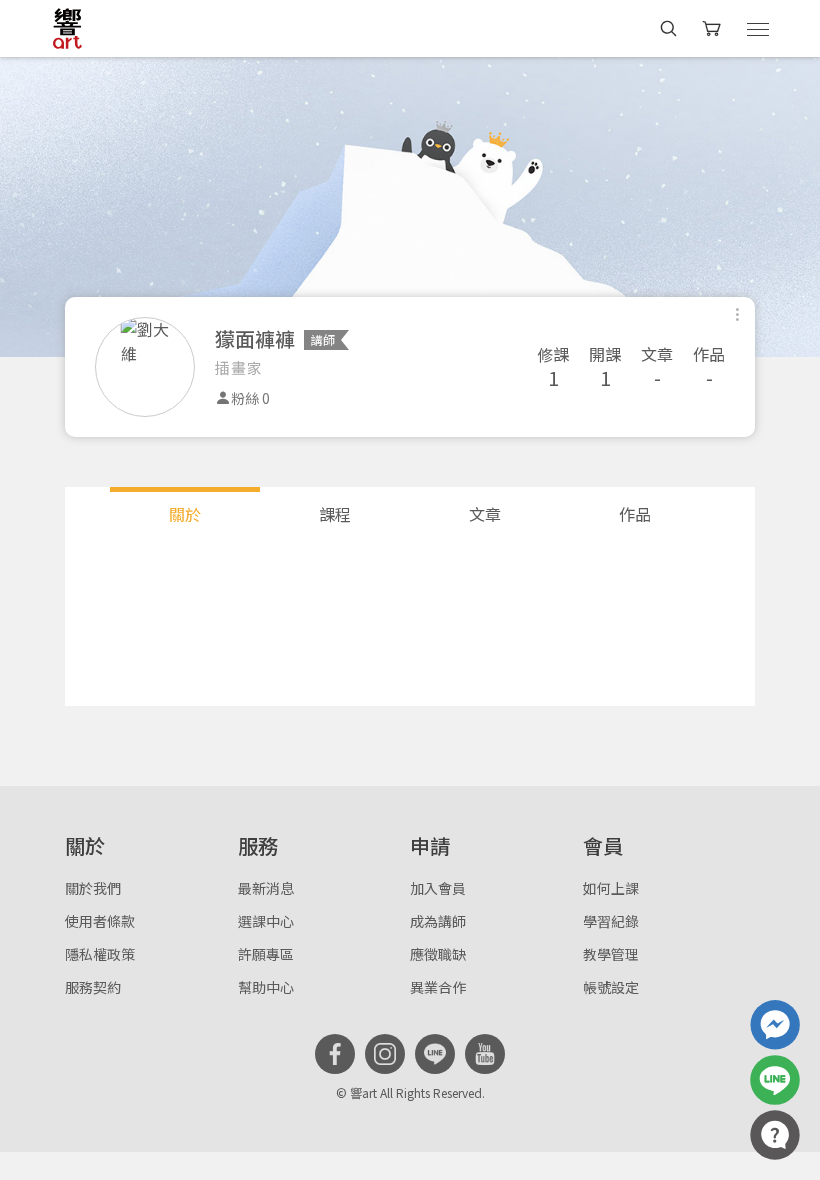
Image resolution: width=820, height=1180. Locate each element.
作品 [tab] (635, 514)
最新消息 (266, 888)
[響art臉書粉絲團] (775, 1025)
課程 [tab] (335, 514)
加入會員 (438, 888)
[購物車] (713, 28)
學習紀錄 (611, 921)
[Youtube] (485, 1054)
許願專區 (266, 954)
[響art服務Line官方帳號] (775, 1080)
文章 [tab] (485, 514)
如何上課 (611, 888)
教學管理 (611, 954)
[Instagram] (385, 1054)
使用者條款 (100, 921)
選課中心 (266, 921)
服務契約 (93, 987)
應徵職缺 (438, 954)
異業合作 (438, 987)
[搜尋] (668, 28)
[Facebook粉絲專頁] (335, 1054)
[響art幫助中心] (775, 1135)
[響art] (67, 28)
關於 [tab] (185, 514)
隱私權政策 (100, 954)
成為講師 (438, 921)
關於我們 (93, 888)
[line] (435, 1054)
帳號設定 (611, 987)
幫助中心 (266, 987)
